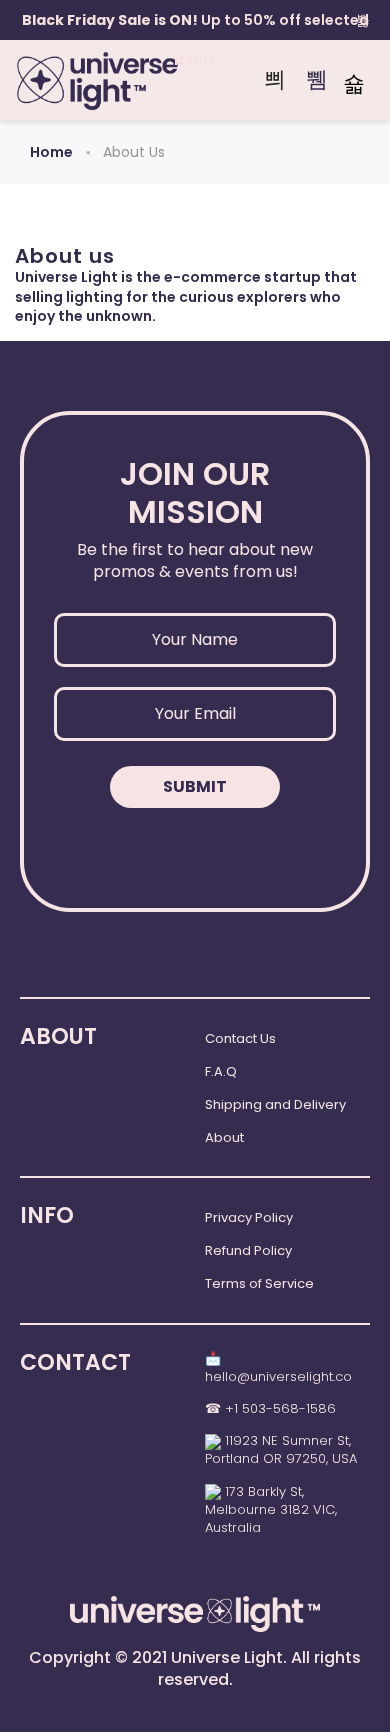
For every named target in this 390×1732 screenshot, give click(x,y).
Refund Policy (248, 1250)
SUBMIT (195, 786)
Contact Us (240, 1038)
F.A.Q (221, 1071)
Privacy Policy (249, 1217)
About (224, 1137)
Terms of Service (259, 1283)
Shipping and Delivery (275, 1104)
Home (51, 152)
